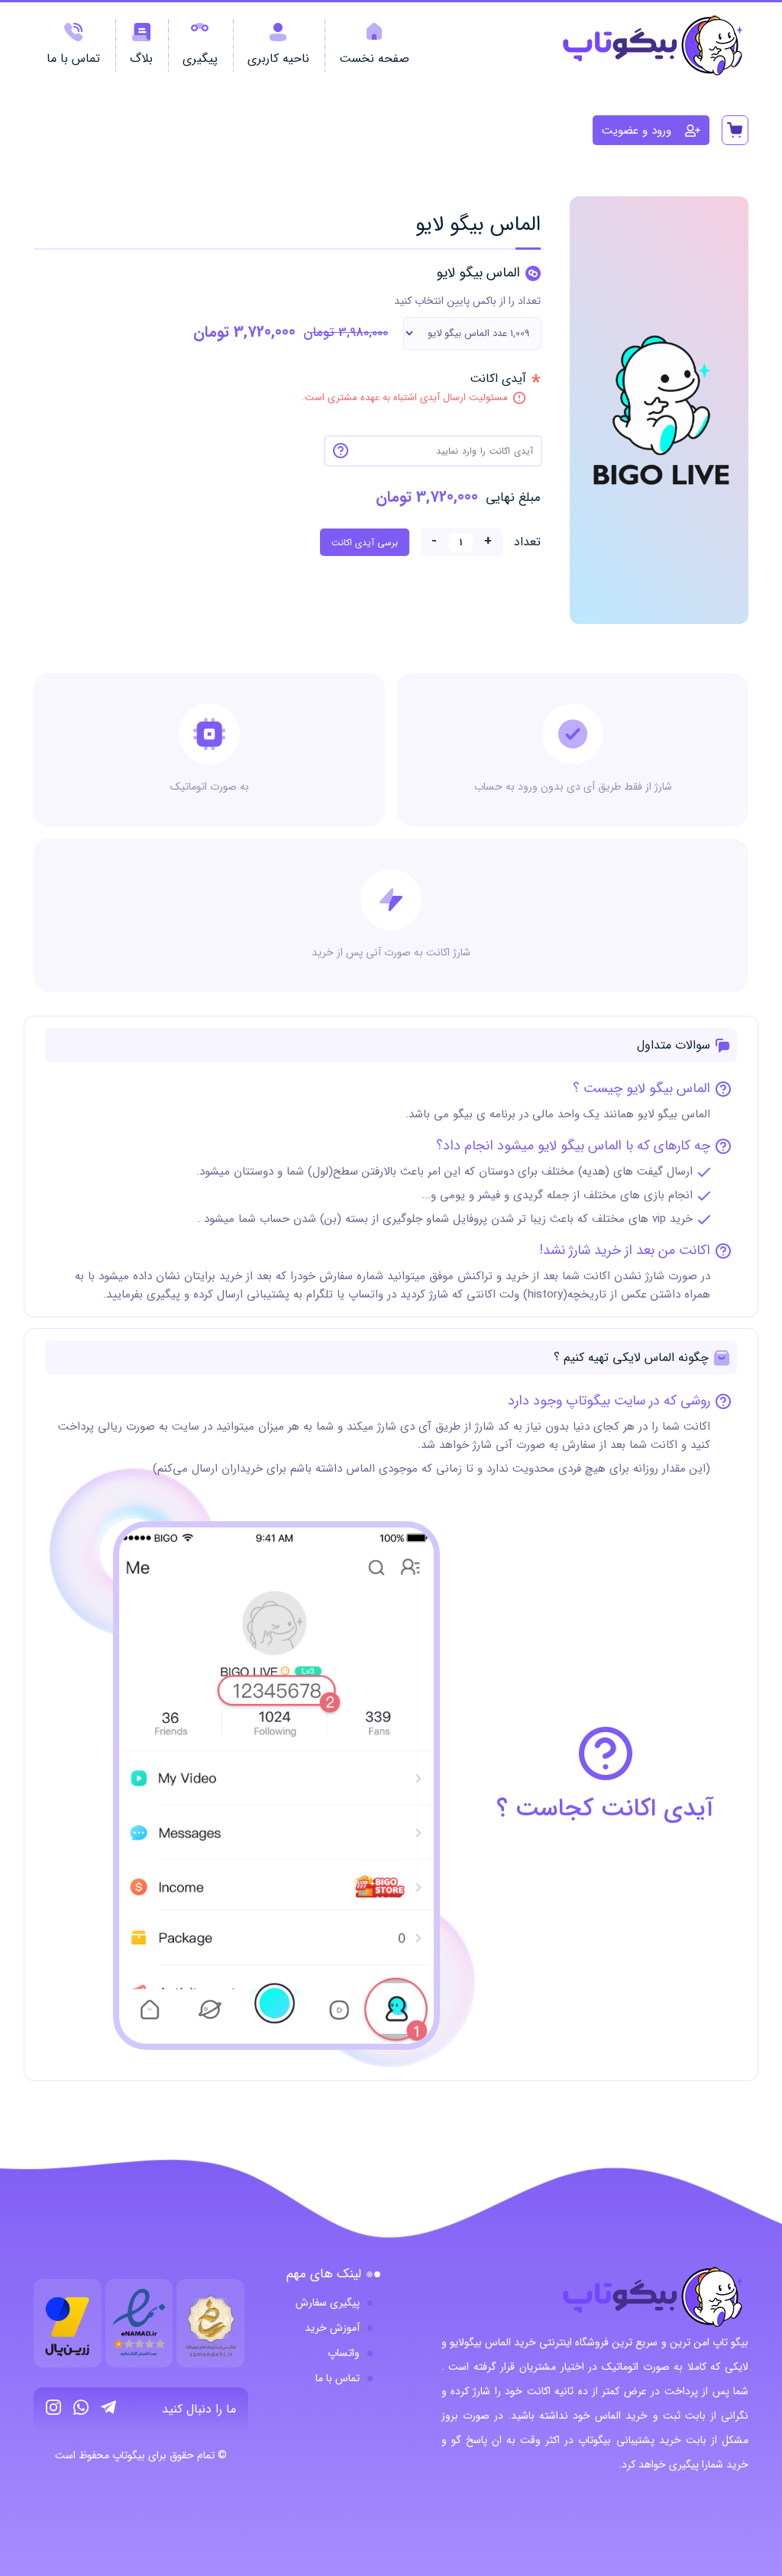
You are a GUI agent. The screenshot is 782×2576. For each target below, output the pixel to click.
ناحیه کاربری (278, 58)
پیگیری (200, 58)
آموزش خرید (332, 2328)
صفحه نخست (374, 58)
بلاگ (141, 58)
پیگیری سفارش (328, 2303)
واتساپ (344, 2353)
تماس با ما (73, 58)
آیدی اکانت (414, 378)
